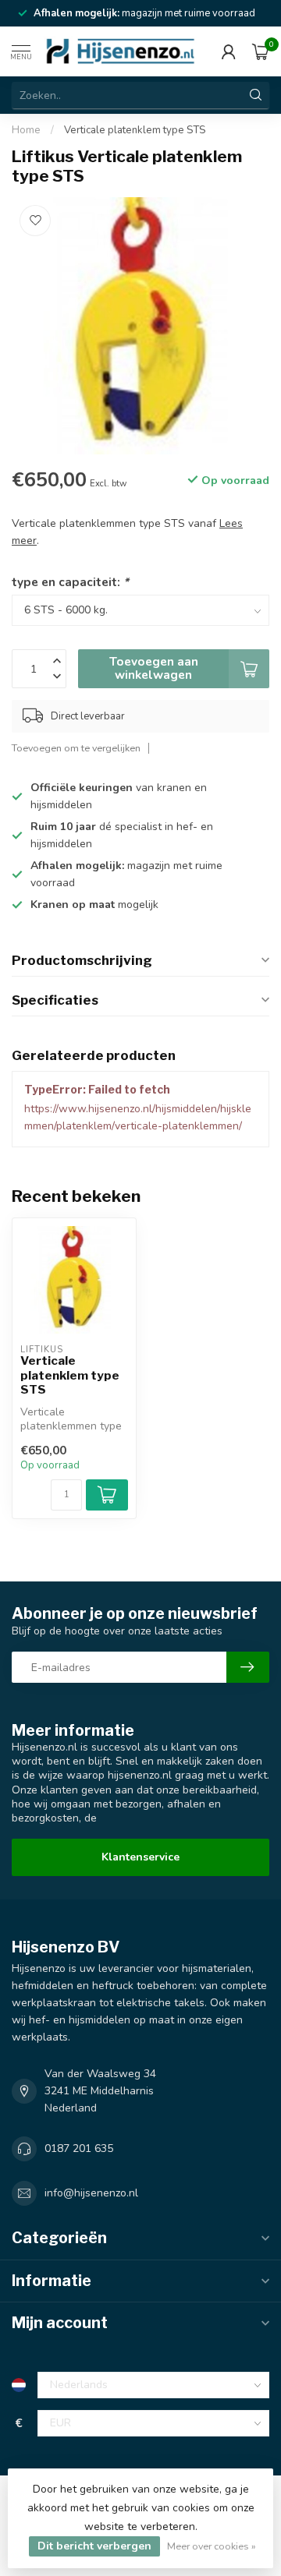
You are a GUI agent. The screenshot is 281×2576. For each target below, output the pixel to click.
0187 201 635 (79, 2148)
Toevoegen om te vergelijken (76, 748)
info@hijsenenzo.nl (91, 2193)
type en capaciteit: (70, 582)
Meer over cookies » (212, 2546)
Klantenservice (140, 1857)
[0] (261, 51)
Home (26, 130)
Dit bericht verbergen (94, 2546)
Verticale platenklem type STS (135, 130)
